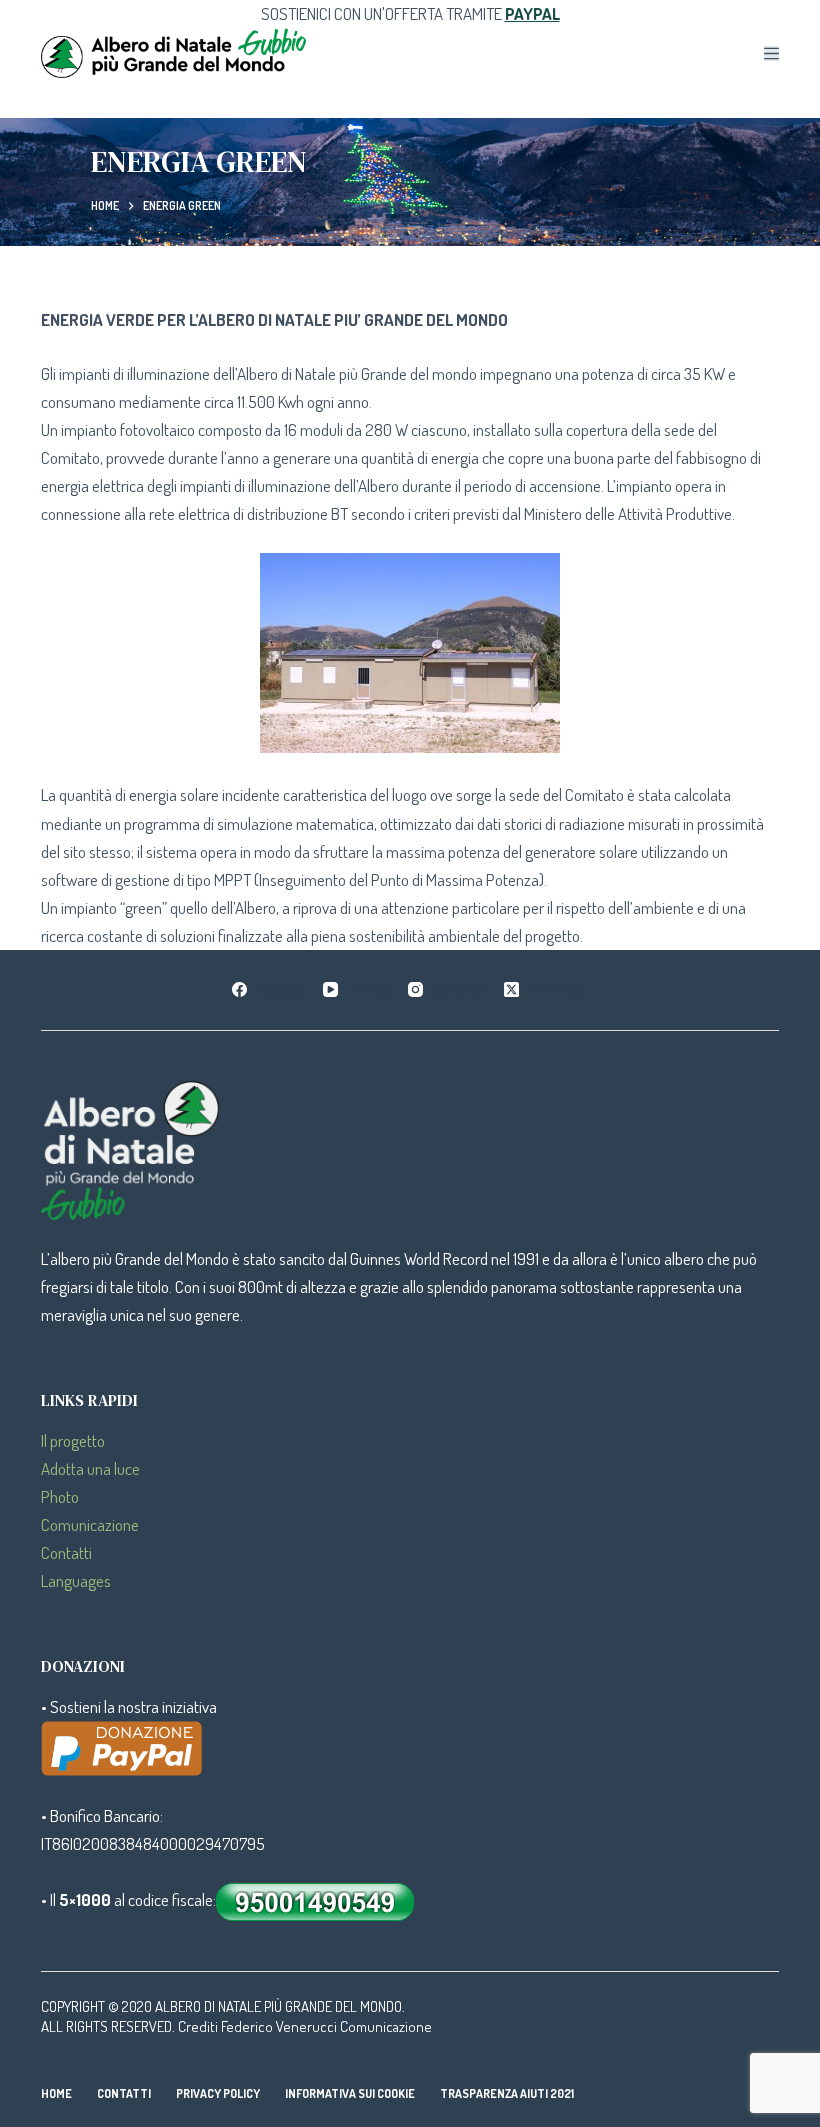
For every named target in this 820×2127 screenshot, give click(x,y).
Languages (76, 1580)
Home (56, 2093)
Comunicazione (90, 1524)
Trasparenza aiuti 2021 (507, 2093)
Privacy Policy (218, 2093)
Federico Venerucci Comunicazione (326, 2026)
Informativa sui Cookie (350, 2093)
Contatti (66, 1552)
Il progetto (73, 1440)
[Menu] (771, 53)
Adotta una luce (90, 1468)
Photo (60, 1496)
